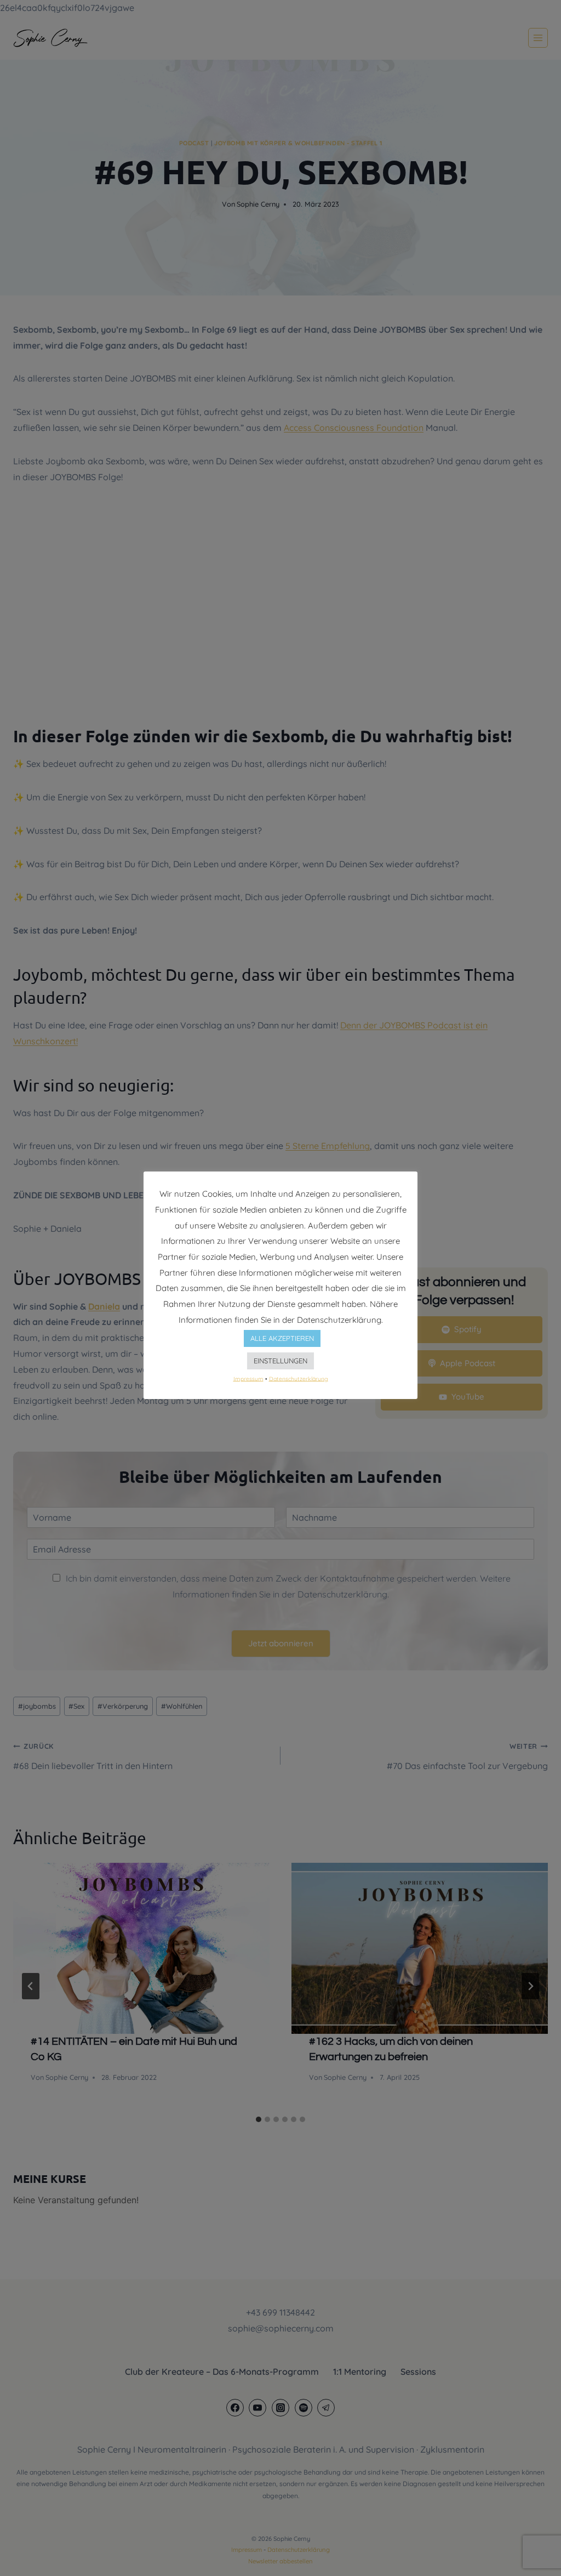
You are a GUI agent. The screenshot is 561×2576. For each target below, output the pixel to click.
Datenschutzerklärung (299, 1378)
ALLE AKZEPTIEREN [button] (282, 1338)
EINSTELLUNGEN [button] (280, 1361)
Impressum (248, 1378)
